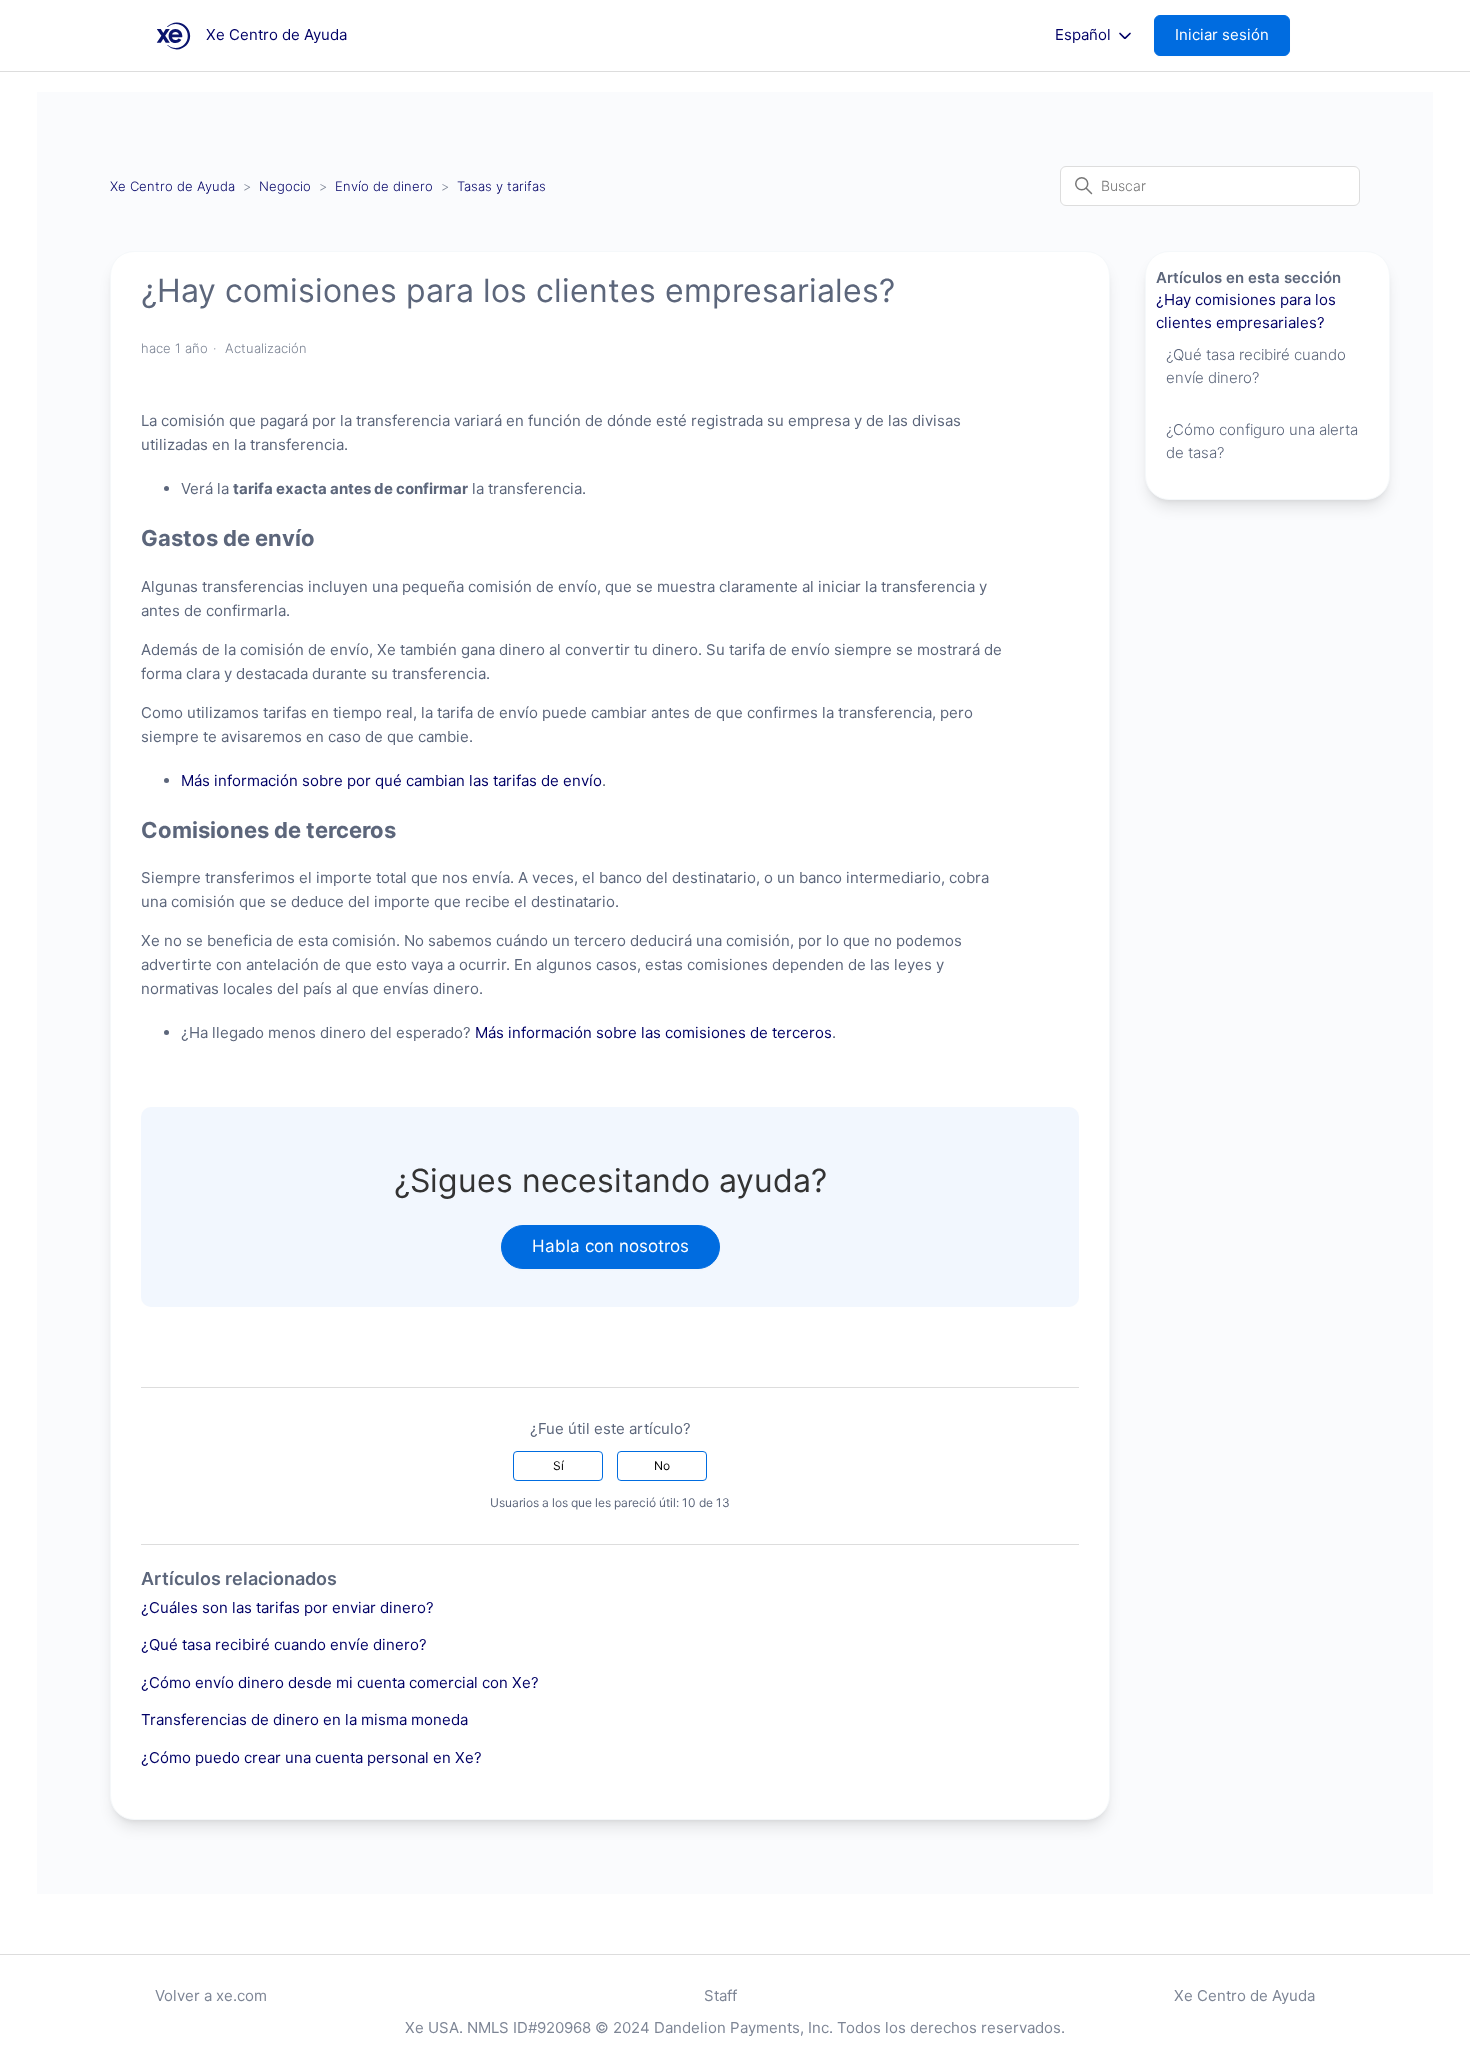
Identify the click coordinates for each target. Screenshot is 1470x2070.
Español (1085, 35)
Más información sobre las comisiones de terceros (653, 1032)
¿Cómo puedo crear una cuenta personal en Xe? (311, 1757)
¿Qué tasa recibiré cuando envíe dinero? (284, 1644)
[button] (1232, 35)
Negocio (285, 186)
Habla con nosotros (610, 1246)
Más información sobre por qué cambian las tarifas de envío (391, 780)
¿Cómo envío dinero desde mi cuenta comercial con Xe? (340, 1682)
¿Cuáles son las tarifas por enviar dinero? (287, 1607)
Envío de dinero (384, 186)
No (662, 1465)
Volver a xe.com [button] (211, 1995)
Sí (558, 1465)
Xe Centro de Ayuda (172, 186)
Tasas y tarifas (501, 186)
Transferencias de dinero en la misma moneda (304, 1719)
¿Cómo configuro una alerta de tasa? (1262, 441)
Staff (720, 1995)
